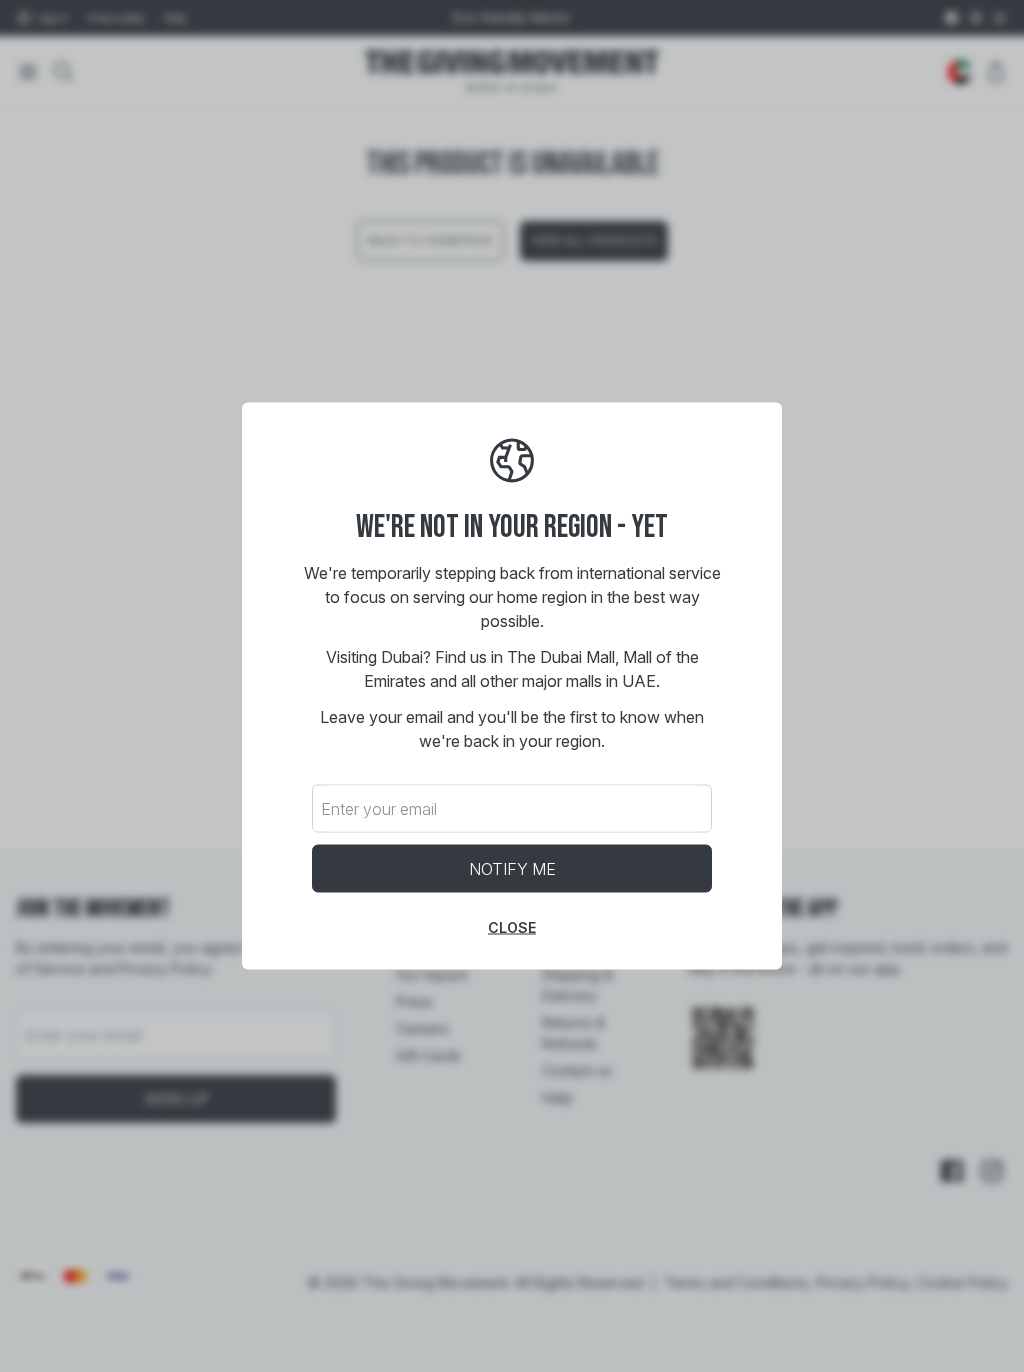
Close (512, 927)
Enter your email (379, 809)
